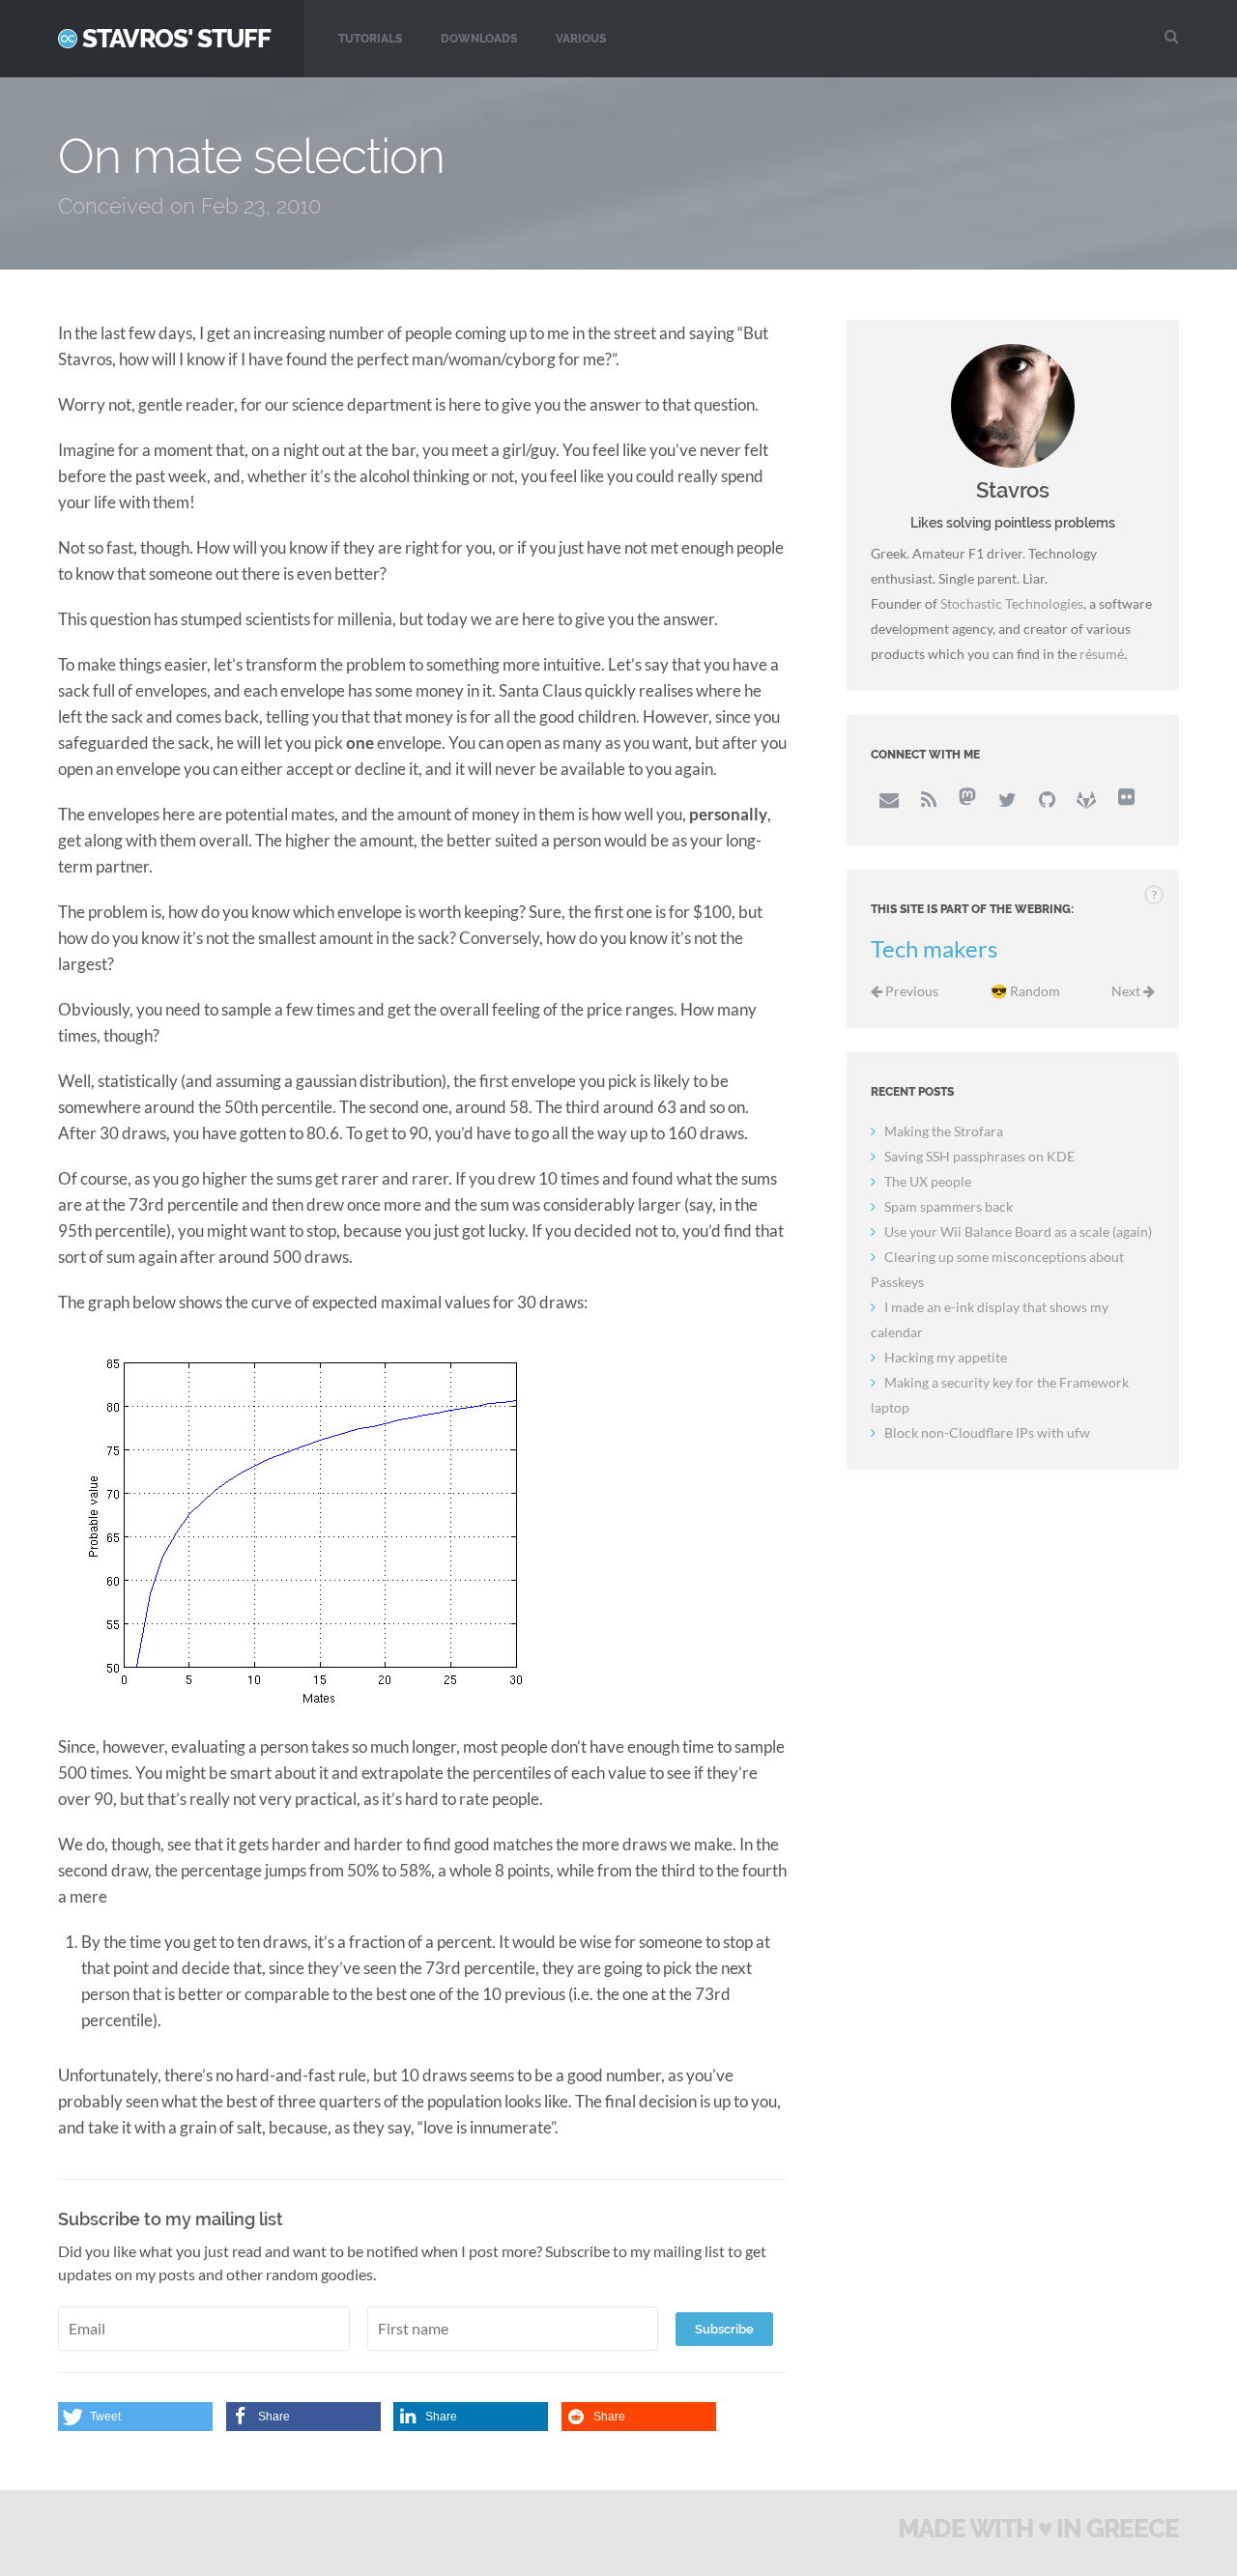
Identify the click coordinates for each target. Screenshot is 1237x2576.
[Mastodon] (967, 799)
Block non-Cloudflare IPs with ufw (987, 1432)
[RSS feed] (928, 799)
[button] (135, 2417)
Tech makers (934, 949)
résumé (1102, 654)
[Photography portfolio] (1126, 799)
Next (1127, 991)
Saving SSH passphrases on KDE (979, 1156)
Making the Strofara (944, 1131)
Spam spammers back (949, 1206)
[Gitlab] (1086, 799)
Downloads (479, 39)
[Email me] (888, 799)
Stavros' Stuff (176, 39)
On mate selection (251, 156)
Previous (910, 991)
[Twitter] (1007, 799)
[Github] (1047, 799)
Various (581, 39)
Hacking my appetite (946, 1357)
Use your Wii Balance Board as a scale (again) (1018, 1231)
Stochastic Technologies (1012, 603)
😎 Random (1025, 991)
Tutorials (370, 39)
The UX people (928, 1181)
